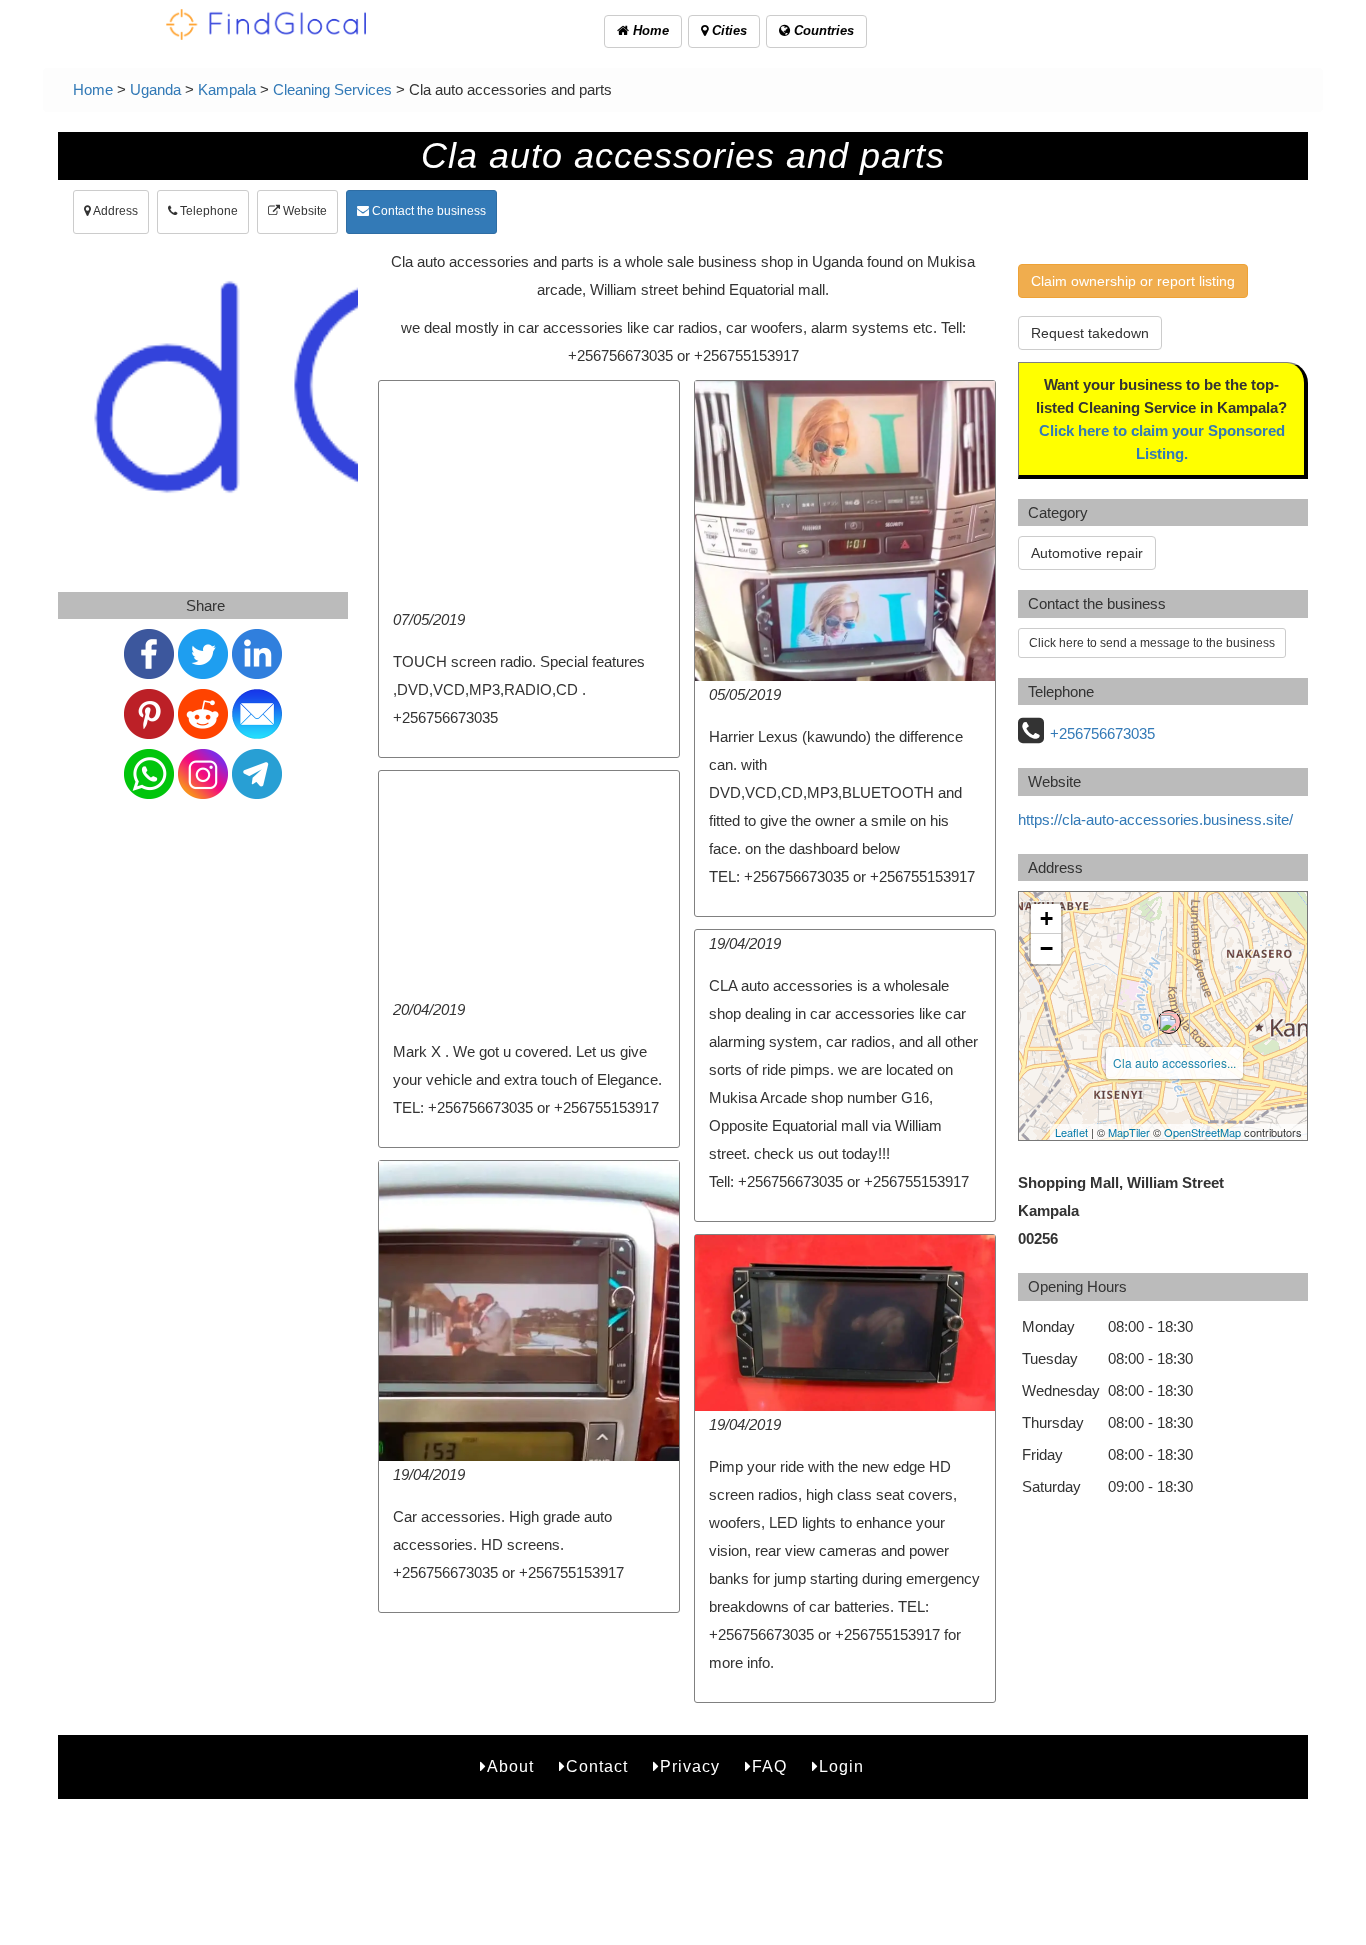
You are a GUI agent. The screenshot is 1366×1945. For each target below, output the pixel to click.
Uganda (155, 89)
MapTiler (1129, 1132)
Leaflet (1071, 1132)
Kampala (227, 89)
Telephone (207, 211)
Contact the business (427, 211)
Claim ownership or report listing (1133, 281)
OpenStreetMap (1202, 1132)
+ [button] (1046, 918)
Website (303, 211)
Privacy (690, 1766)
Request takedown (1090, 333)
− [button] (1046, 948)
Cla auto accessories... (1174, 1062)
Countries (822, 30)
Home (649, 30)
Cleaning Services (332, 89)
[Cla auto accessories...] (1169, 1022)
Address (114, 211)
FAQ (769, 1766)
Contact (597, 1766)
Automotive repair (1087, 553)
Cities (727, 30)
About (510, 1766)
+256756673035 (1102, 733)
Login (841, 1766)
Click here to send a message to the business (1152, 643)
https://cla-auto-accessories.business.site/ (1155, 819)
